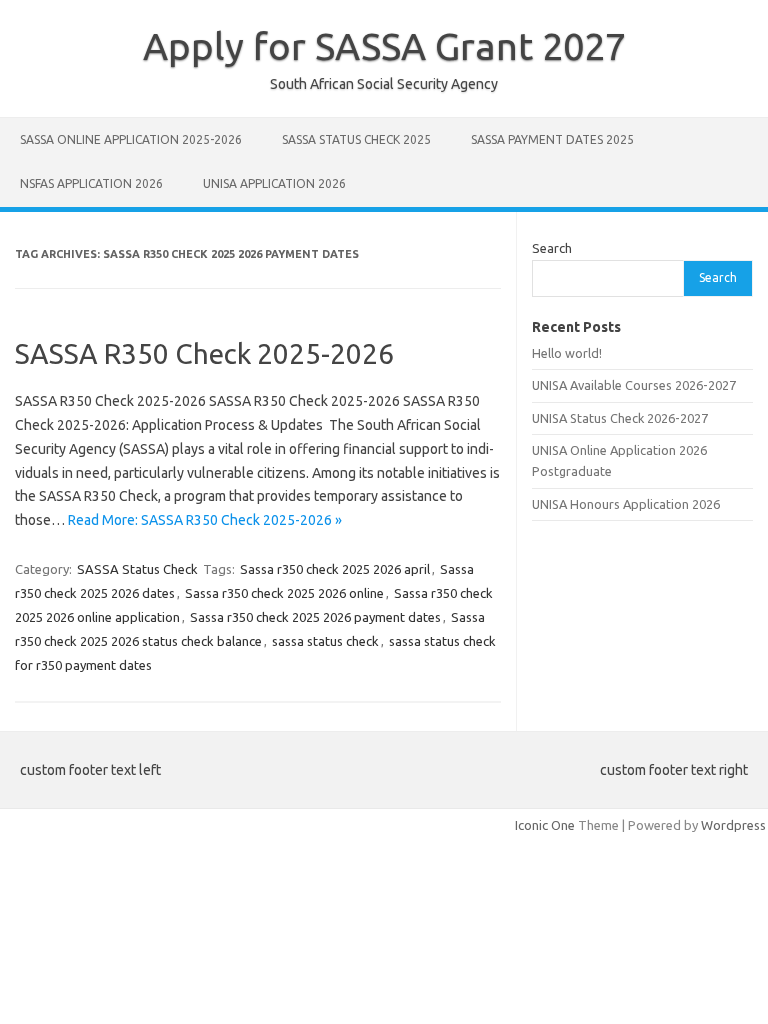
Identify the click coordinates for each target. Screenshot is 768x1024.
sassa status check (325, 641)
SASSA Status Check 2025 (356, 139)
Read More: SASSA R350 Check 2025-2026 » (205, 520)
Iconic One (545, 825)
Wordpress (733, 825)
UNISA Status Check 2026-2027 (620, 418)
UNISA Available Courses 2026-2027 (634, 385)
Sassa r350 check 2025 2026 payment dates (315, 617)
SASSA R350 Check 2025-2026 (204, 353)
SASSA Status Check (137, 569)
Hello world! (567, 353)
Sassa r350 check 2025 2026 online (284, 593)
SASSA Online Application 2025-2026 (131, 139)
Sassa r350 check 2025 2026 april (335, 569)
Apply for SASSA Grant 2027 (384, 46)
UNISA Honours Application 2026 (626, 504)
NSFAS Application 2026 (91, 183)
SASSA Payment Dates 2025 (552, 139)
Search (552, 248)
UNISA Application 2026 (274, 183)
